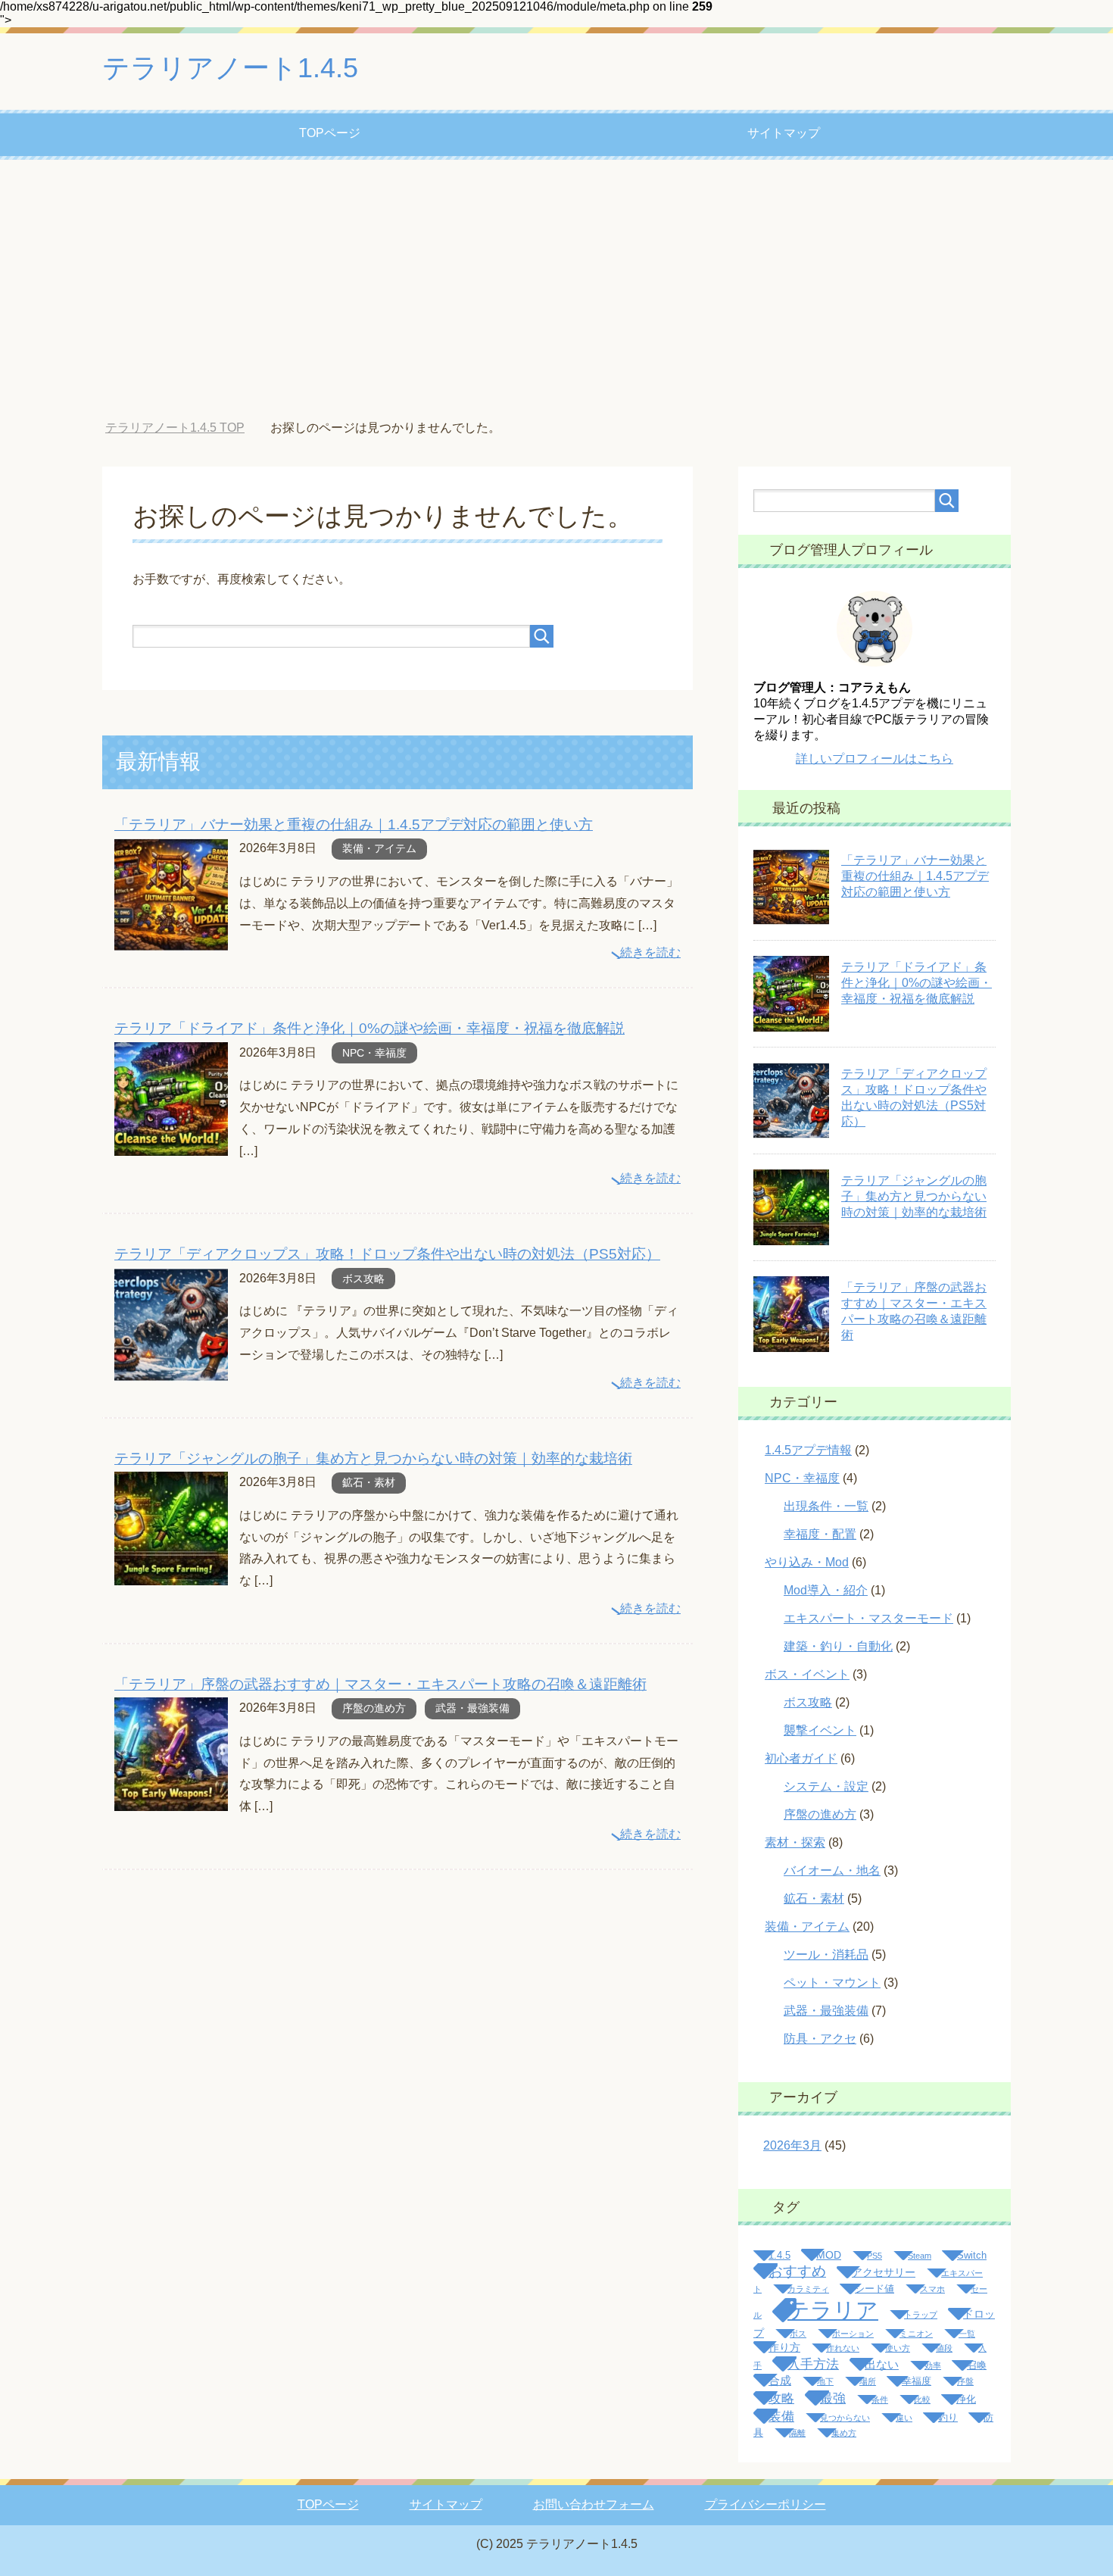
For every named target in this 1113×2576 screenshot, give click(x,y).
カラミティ (808, 2289)
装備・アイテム (379, 848)
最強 (833, 2398)
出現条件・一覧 (826, 1506)
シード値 (874, 2289)
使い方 (898, 2348)
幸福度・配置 (820, 1534)
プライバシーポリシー (765, 2504)
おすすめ (797, 2271)
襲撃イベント (820, 1730)
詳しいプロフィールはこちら (874, 759)
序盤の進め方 (374, 1708)
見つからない (845, 2418)
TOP (186, 428)
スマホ (932, 2289)
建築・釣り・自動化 (838, 1646)
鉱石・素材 (369, 1482)
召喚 (977, 2365)
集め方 (844, 2433)
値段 (944, 2348)
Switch (972, 2256)
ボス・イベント (807, 1674)
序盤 (965, 2381)
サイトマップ (784, 133)
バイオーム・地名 (832, 1870)
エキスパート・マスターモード (868, 1618)
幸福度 (917, 2381)
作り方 (784, 2347)
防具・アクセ (820, 2039)
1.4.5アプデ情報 (808, 1450)
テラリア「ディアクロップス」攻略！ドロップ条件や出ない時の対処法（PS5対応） (387, 1254)
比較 (922, 2400)
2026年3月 (792, 2145)
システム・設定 (826, 1786)
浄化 (966, 2400)
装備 (781, 2416)
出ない (882, 2364)
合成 (780, 2380)
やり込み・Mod (807, 1562)
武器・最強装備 (472, 1708)
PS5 (874, 2256)
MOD (829, 2255)
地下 (825, 2381)
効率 (933, 2365)
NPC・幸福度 (374, 1053)
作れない (843, 2348)
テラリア (833, 2310)
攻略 (781, 2398)
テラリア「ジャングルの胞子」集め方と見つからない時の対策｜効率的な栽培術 (373, 1458)
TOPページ (330, 133)
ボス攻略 (363, 1279)
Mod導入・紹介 (826, 1590)
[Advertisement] (556, 290)
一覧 (967, 2334)
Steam (920, 2256)
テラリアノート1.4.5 (230, 68)
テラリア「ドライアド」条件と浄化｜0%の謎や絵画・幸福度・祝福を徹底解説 (369, 1028)
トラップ (921, 2315)
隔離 (797, 2433)
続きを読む (650, 952)
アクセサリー (884, 2272)
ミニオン (916, 2334)
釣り (948, 2418)
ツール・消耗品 (826, 1955)
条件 (880, 2400)
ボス (798, 2334)
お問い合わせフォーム (594, 2504)
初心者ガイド (801, 1758)
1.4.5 (779, 2256)
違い (904, 2418)
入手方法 (813, 2364)
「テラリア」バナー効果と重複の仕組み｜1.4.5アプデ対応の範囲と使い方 (354, 824)
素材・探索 (795, 1842)
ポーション (853, 2334)
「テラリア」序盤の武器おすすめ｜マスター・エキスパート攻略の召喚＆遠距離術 (380, 1684)
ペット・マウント (832, 1983)
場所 (868, 2381)
